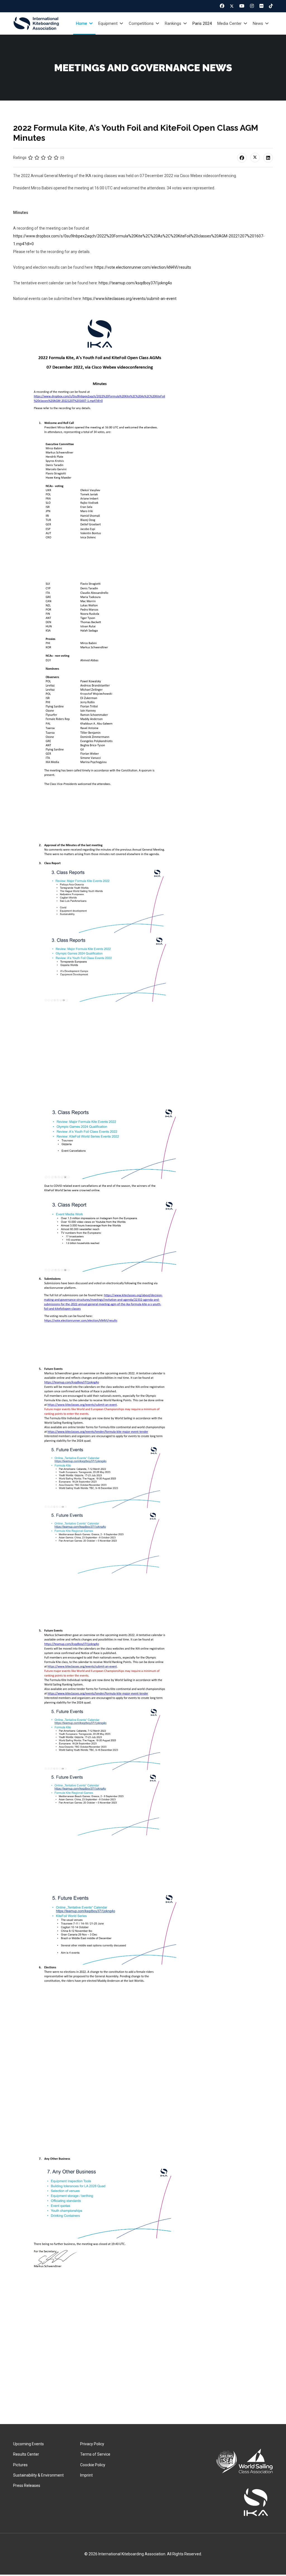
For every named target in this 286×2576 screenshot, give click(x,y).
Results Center (26, 2454)
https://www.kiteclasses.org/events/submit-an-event (130, 299)
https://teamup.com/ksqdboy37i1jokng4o (135, 283)
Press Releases (27, 2486)
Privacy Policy (92, 2444)
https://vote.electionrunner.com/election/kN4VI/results (143, 267)
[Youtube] (242, 6)
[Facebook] (222, 6)
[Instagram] (252, 6)
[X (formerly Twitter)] (255, 158)
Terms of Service (95, 2454)
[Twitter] (232, 6)
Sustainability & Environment (38, 2475)
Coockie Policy (93, 2465)
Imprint (86, 2475)
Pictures (20, 2465)
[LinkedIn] (268, 158)
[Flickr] (261, 6)
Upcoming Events (28, 2444)
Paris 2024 (202, 23)
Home (82, 23)
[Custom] (271, 6)
